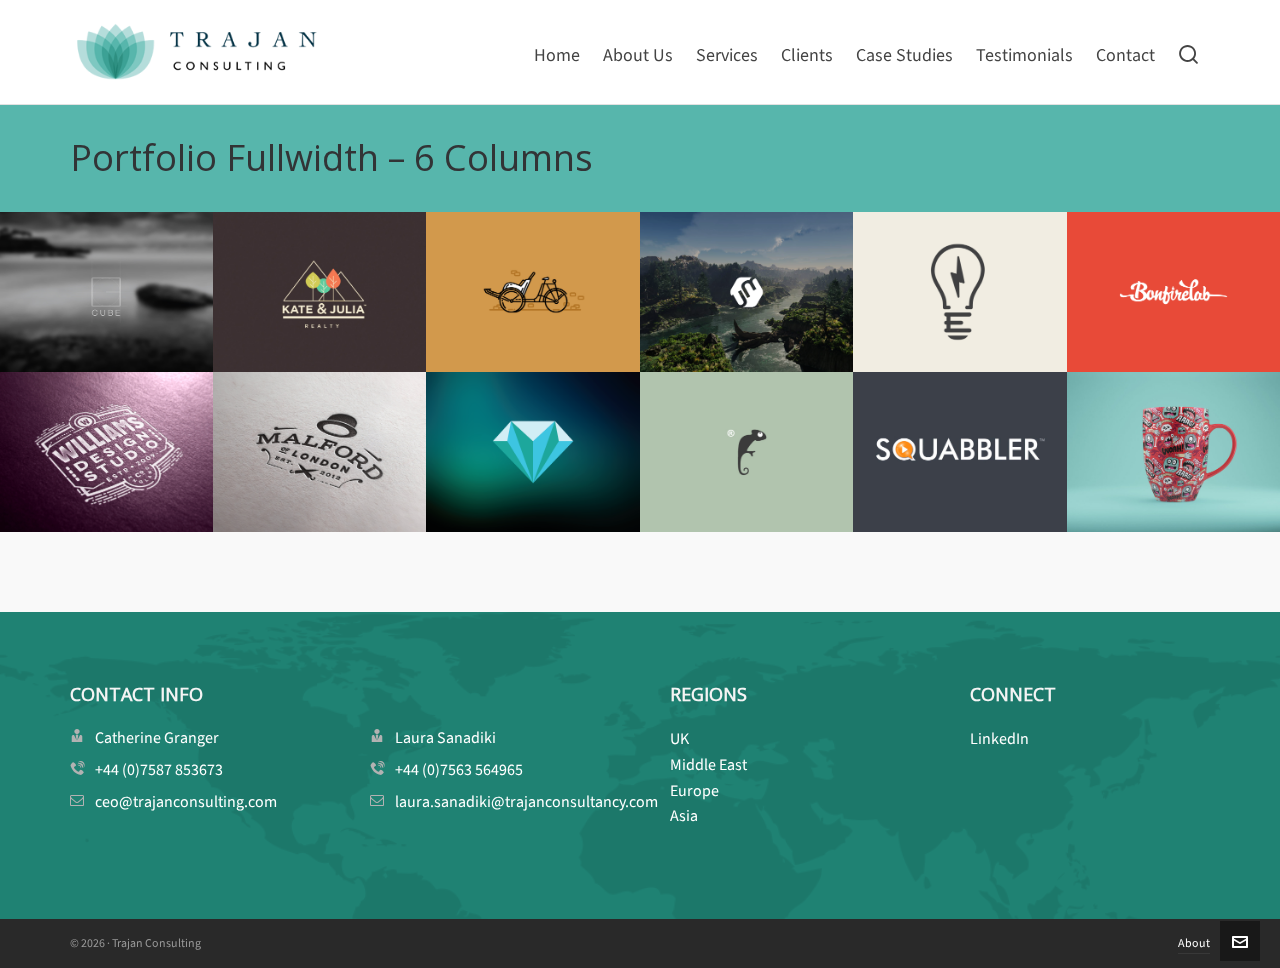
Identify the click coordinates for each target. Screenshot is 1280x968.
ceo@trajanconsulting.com (186, 801)
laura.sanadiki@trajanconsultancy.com (526, 801)
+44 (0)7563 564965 (459, 769)
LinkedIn (999, 738)
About (1194, 943)
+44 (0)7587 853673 (159, 769)
